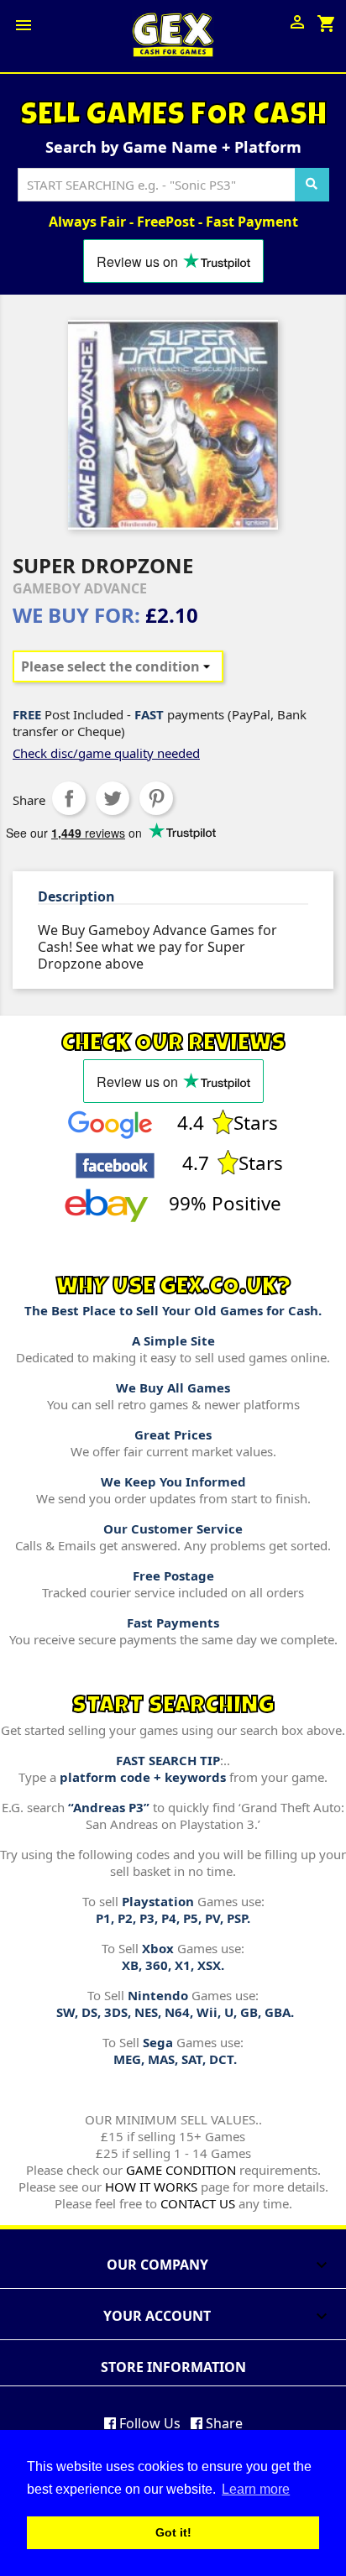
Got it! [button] (173, 2532)
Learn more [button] (256, 2489)
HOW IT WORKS (151, 2187)
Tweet (113, 798)
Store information (173, 2367)
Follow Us (148, 2423)
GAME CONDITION (181, 2170)
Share (69, 798)
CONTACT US (198, 2203)
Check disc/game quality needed (106, 753)
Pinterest (156, 798)
